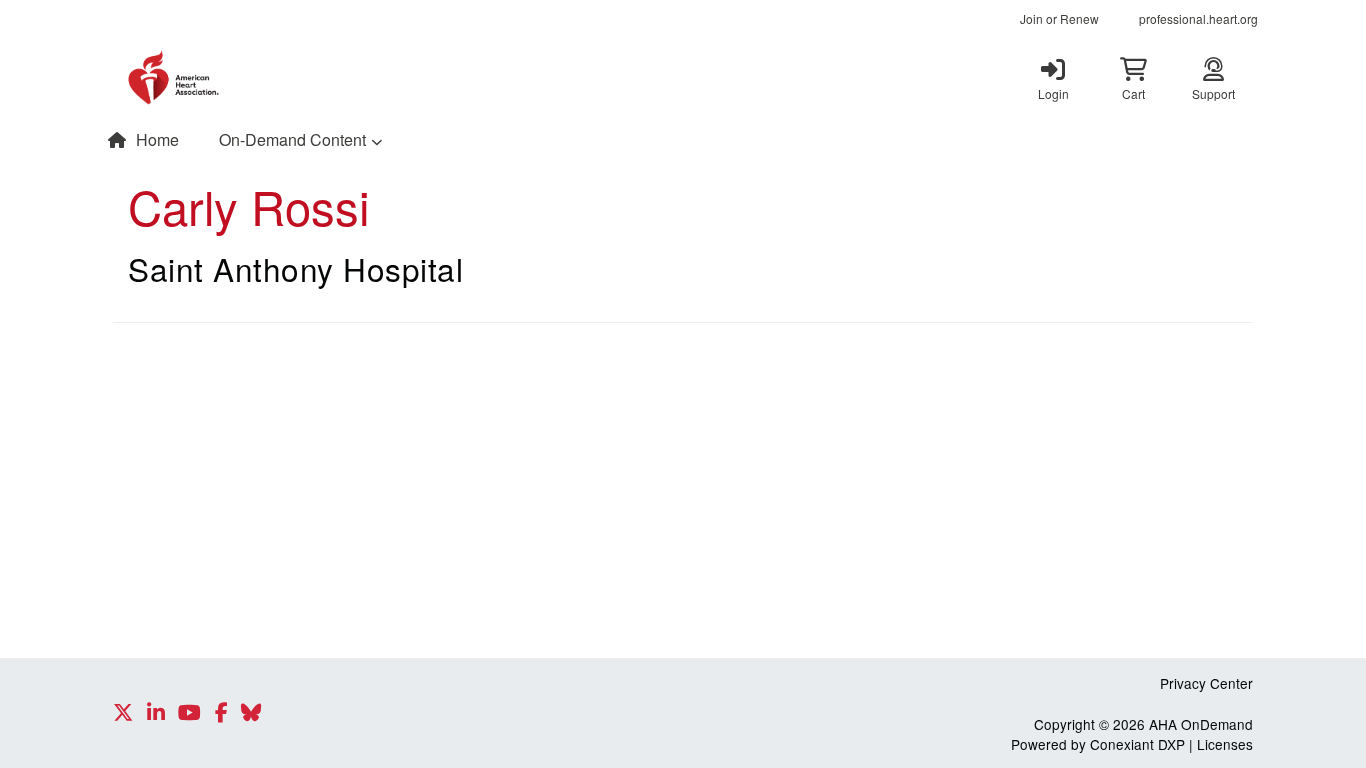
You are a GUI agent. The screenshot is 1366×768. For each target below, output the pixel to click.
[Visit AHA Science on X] (123, 713)
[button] (1133, 78)
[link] (1053, 78)
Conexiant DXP (1137, 744)
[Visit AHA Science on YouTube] (189, 713)
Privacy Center (1206, 683)
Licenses (1225, 744)
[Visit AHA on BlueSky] (251, 713)
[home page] (303, 78)
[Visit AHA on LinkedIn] (156, 713)
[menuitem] (1059, 19)
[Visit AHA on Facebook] (221, 713)
